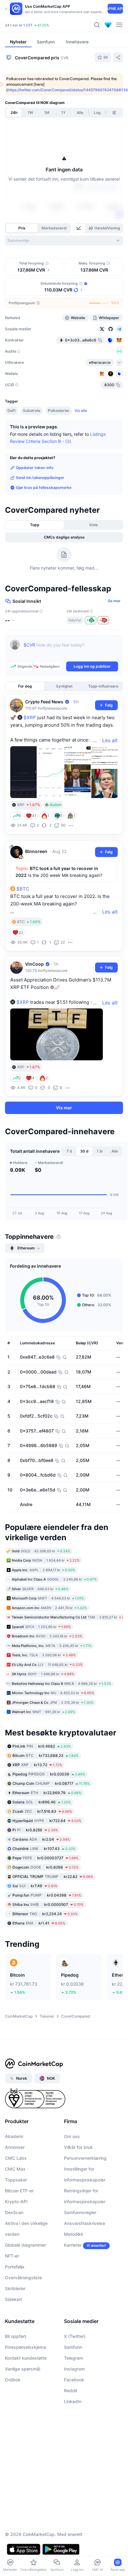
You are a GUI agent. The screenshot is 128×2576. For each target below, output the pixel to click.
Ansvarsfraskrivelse (85, 2223)
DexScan (14, 2212)
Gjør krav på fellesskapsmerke (44, 487)
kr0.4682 (42, 1746)
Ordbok (13, 2380)
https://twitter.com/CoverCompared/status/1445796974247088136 (68, 90)
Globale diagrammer (25, 2245)
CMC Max (15, 2169)
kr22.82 (53, 1876)
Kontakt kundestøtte (26, 2358)
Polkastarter (59, 411)
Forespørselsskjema (25, 2347)
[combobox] (64, 241)
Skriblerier (15, 2288)
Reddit (71, 2391)
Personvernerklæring (85, 2158)
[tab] (80, 228)
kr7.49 (35, 1886)
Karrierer (73, 2245)
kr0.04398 (47, 1895)
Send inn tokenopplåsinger (40, 478)
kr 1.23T (26, 25)
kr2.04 (41, 1839)
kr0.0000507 (48, 1904)
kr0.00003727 (46, 1858)
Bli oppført (16, 2336)
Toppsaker (16, 2180)
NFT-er (12, 2256)
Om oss (72, 2136)
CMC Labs (16, 2158)
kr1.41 (39, 1923)
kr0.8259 (35, 1830)
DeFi (11, 411)
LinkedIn (73, 2401)
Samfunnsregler (80, 2212)
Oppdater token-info (35, 468)
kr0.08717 (51, 1783)
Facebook (74, 2380)
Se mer (114, 601)
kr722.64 (47, 1820)
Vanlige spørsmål (23, 2369)
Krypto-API (16, 2202)
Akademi (14, 2136)
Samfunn (73, 2347)
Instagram (74, 2369)
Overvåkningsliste (23, 2278)
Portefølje (15, 2267)
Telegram (73, 2358)
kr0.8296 (46, 1867)
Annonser (15, 2147)
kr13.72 (37, 1764)
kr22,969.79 (47, 1792)
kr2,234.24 (45, 1913)
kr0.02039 (49, 1774)
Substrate (32, 411)
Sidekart (14, 2299)
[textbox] (71, 649)
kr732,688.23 (46, 1755)
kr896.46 (42, 1802)
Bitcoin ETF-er (19, 2191)
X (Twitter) (75, 2336)
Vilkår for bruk (78, 2147)
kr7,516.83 (42, 1811)
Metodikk (74, 2234)
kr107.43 (44, 1848)
